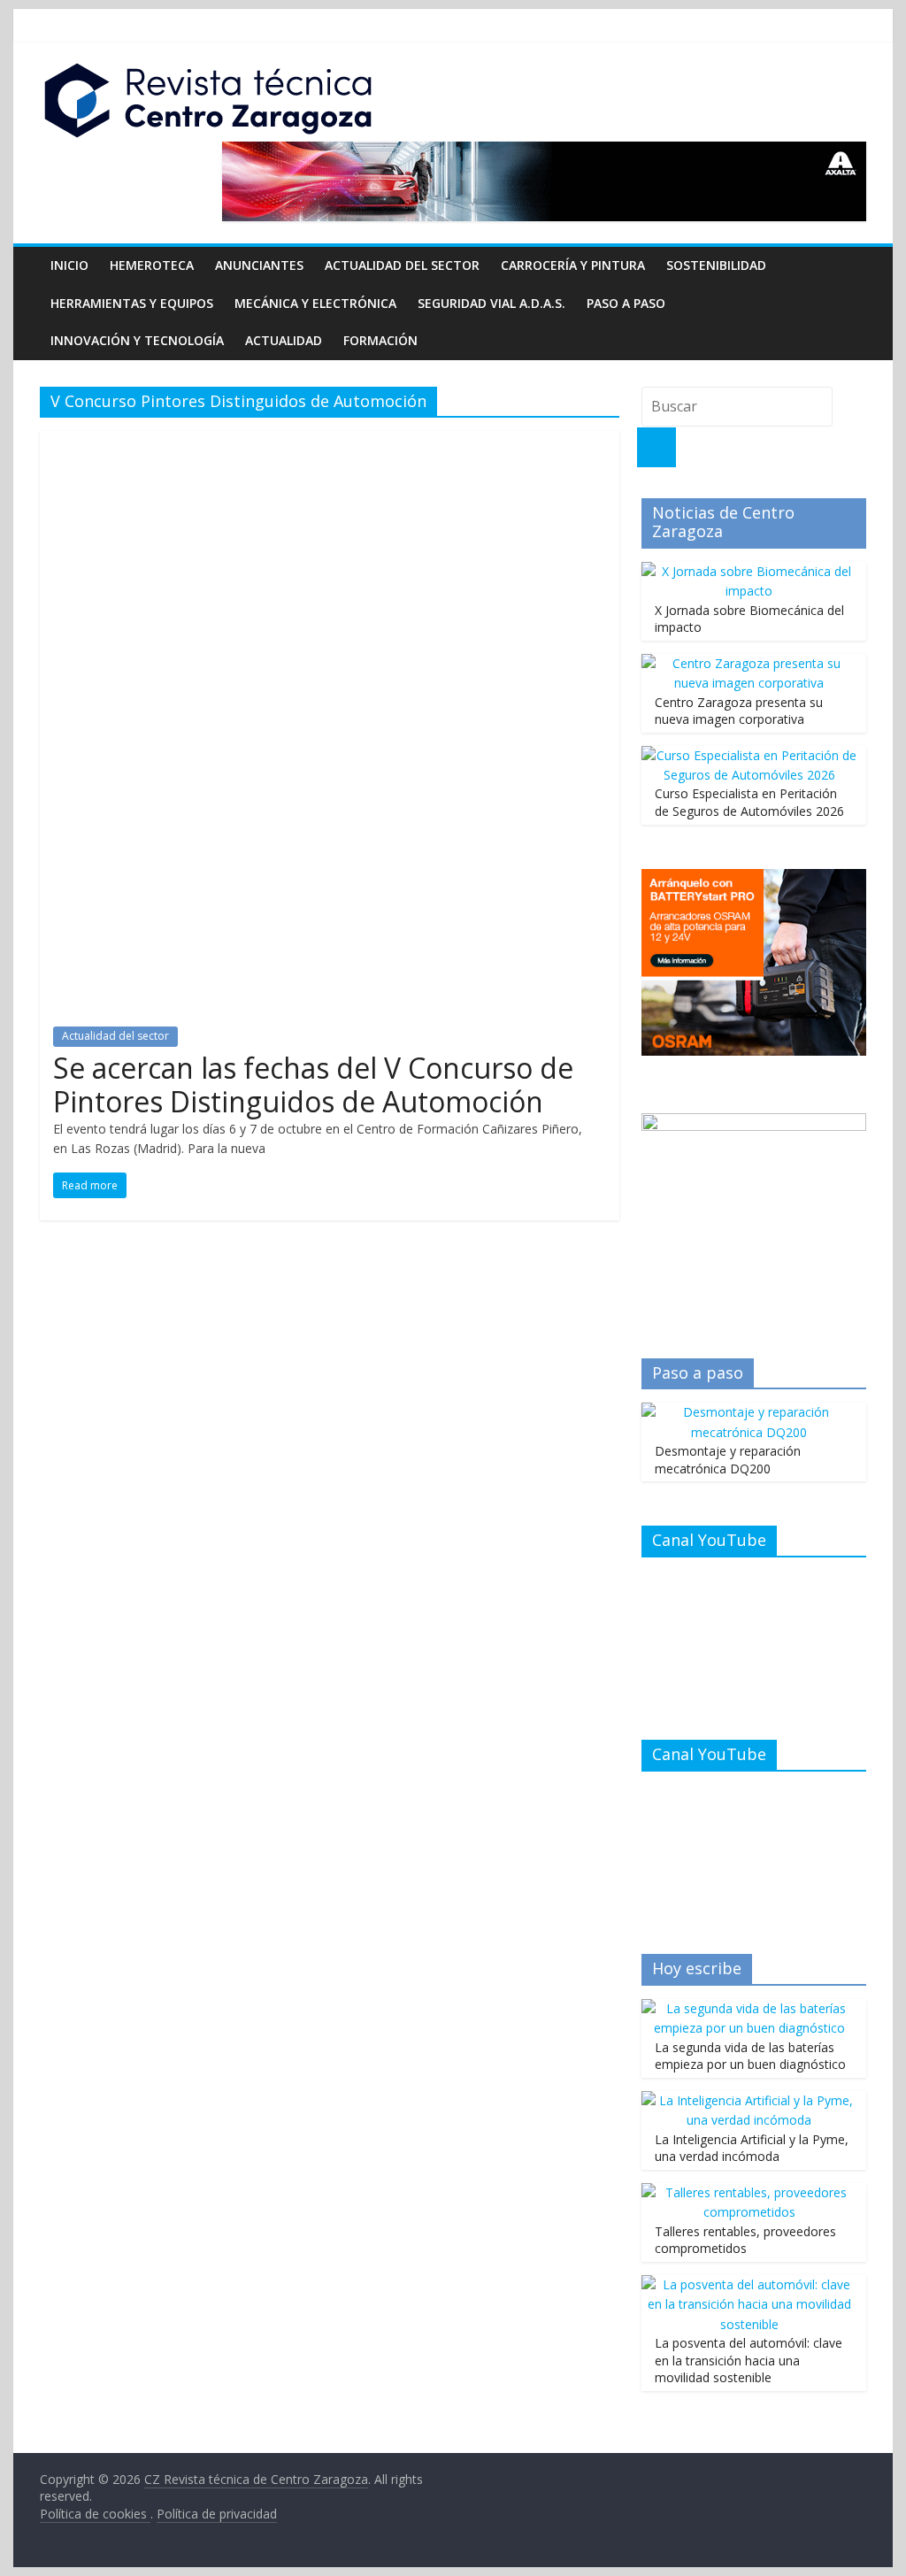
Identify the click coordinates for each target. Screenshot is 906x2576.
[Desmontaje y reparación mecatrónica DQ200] (749, 1412)
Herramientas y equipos (132, 303)
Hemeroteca (152, 265)
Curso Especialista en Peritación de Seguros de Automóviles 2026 (749, 802)
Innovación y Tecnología (137, 340)
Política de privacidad (217, 2514)
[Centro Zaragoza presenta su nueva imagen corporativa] (749, 663)
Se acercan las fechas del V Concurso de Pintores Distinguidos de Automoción (313, 1084)
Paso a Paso (626, 303)
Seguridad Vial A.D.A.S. (491, 303)
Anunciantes (259, 265)
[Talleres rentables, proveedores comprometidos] (749, 2192)
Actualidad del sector (402, 265)
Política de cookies (95, 2514)
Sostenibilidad (716, 265)
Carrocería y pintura (573, 265)
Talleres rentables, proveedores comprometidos (745, 2240)
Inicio (69, 265)
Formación (380, 340)
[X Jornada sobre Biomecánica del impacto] (749, 571)
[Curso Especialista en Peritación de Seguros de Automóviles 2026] (749, 755)
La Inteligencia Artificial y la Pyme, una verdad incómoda (752, 2148)
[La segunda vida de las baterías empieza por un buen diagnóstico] (749, 2008)
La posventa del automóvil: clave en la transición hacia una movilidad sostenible (749, 2360)
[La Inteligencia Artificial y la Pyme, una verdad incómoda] (749, 2100)
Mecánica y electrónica (315, 303)
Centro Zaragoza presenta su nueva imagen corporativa (739, 711)
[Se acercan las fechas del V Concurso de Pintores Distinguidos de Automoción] (330, 442)
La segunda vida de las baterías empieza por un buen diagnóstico (750, 2056)
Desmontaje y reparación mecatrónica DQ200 (728, 1460)
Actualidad (284, 340)
